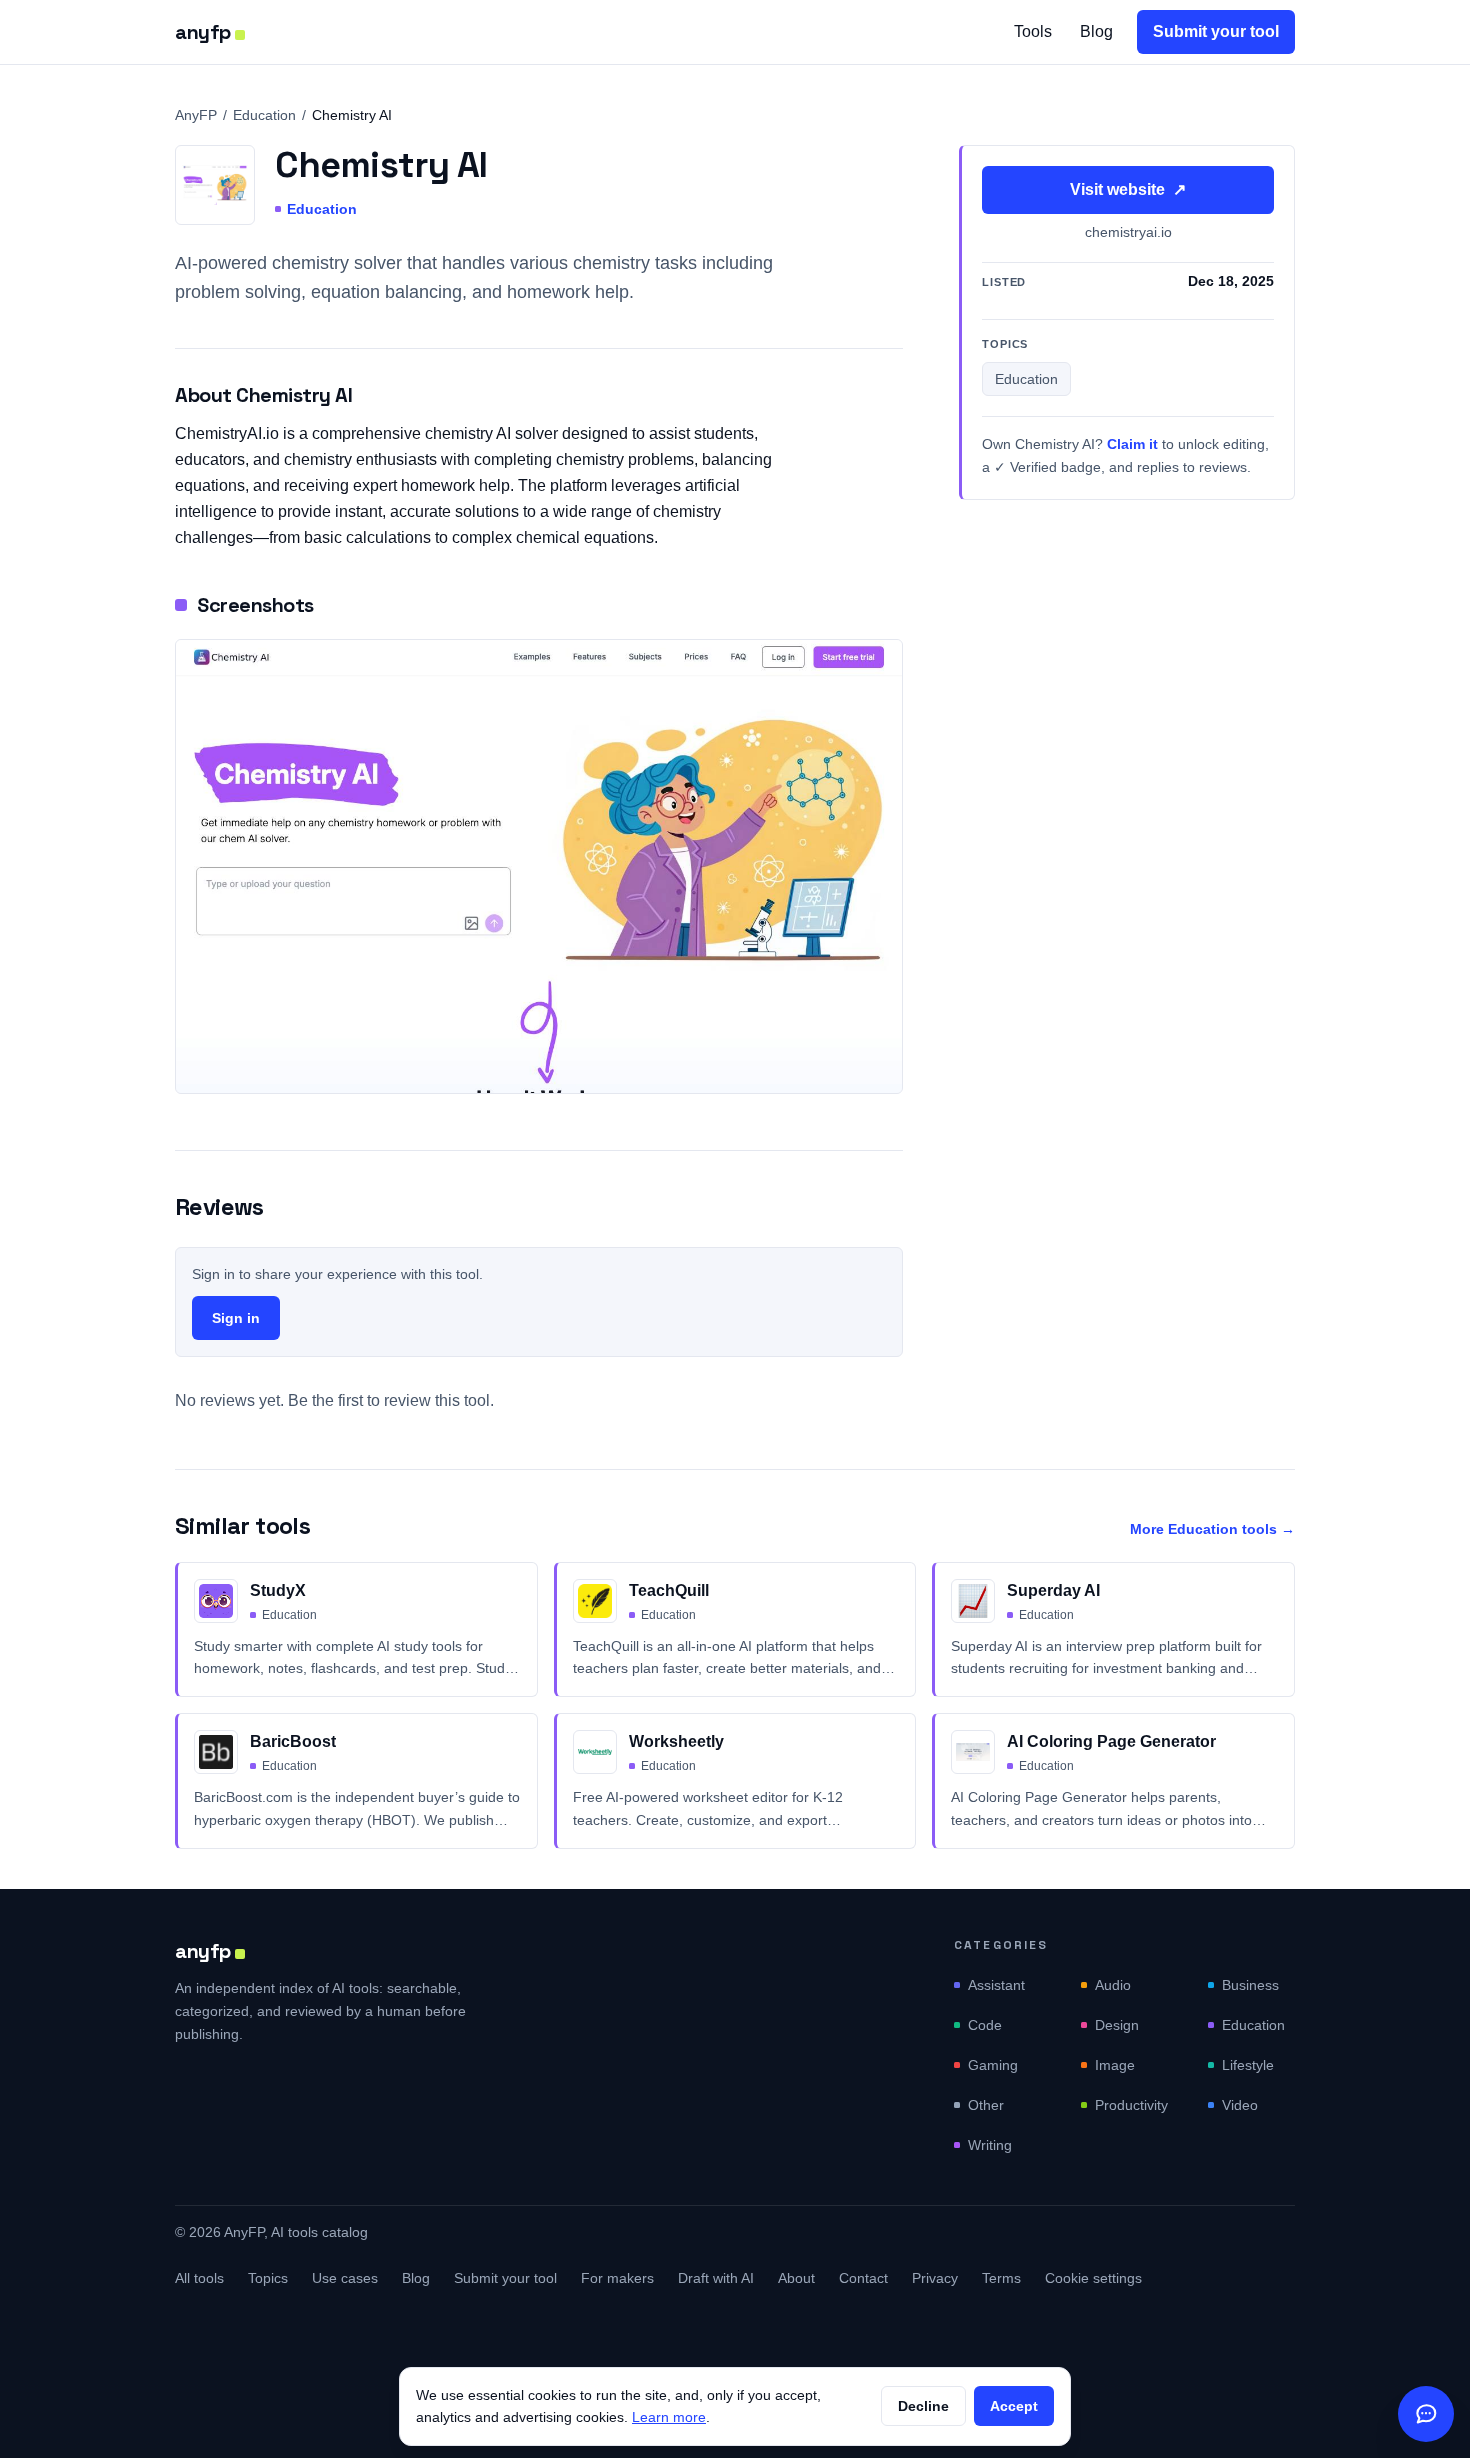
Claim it (1132, 445)
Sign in (236, 1318)
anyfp (203, 32)
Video (1240, 2105)
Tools (1033, 31)
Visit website (1128, 189)
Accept (1014, 2406)
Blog (1096, 31)
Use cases (345, 2278)
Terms (1001, 2278)
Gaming (993, 2065)
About (796, 2278)
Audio (1113, 1985)
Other (986, 2105)
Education (264, 115)
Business (1250, 1985)
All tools (199, 2278)
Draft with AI (716, 2278)
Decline (923, 2406)
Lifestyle (1248, 2065)
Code (985, 2025)
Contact (863, 2278)
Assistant (996, 1985)
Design (1117, 2025)
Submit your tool (1216, 31)
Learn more (669, 2417)
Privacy (935, 2278)
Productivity (1131, 2105)
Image (1115, 2065)
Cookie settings (1093, 2278)
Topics (268, 2278)
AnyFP (196, 115)
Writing (990, 2145)
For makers (617, 2278)
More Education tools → (1212, 1529)
